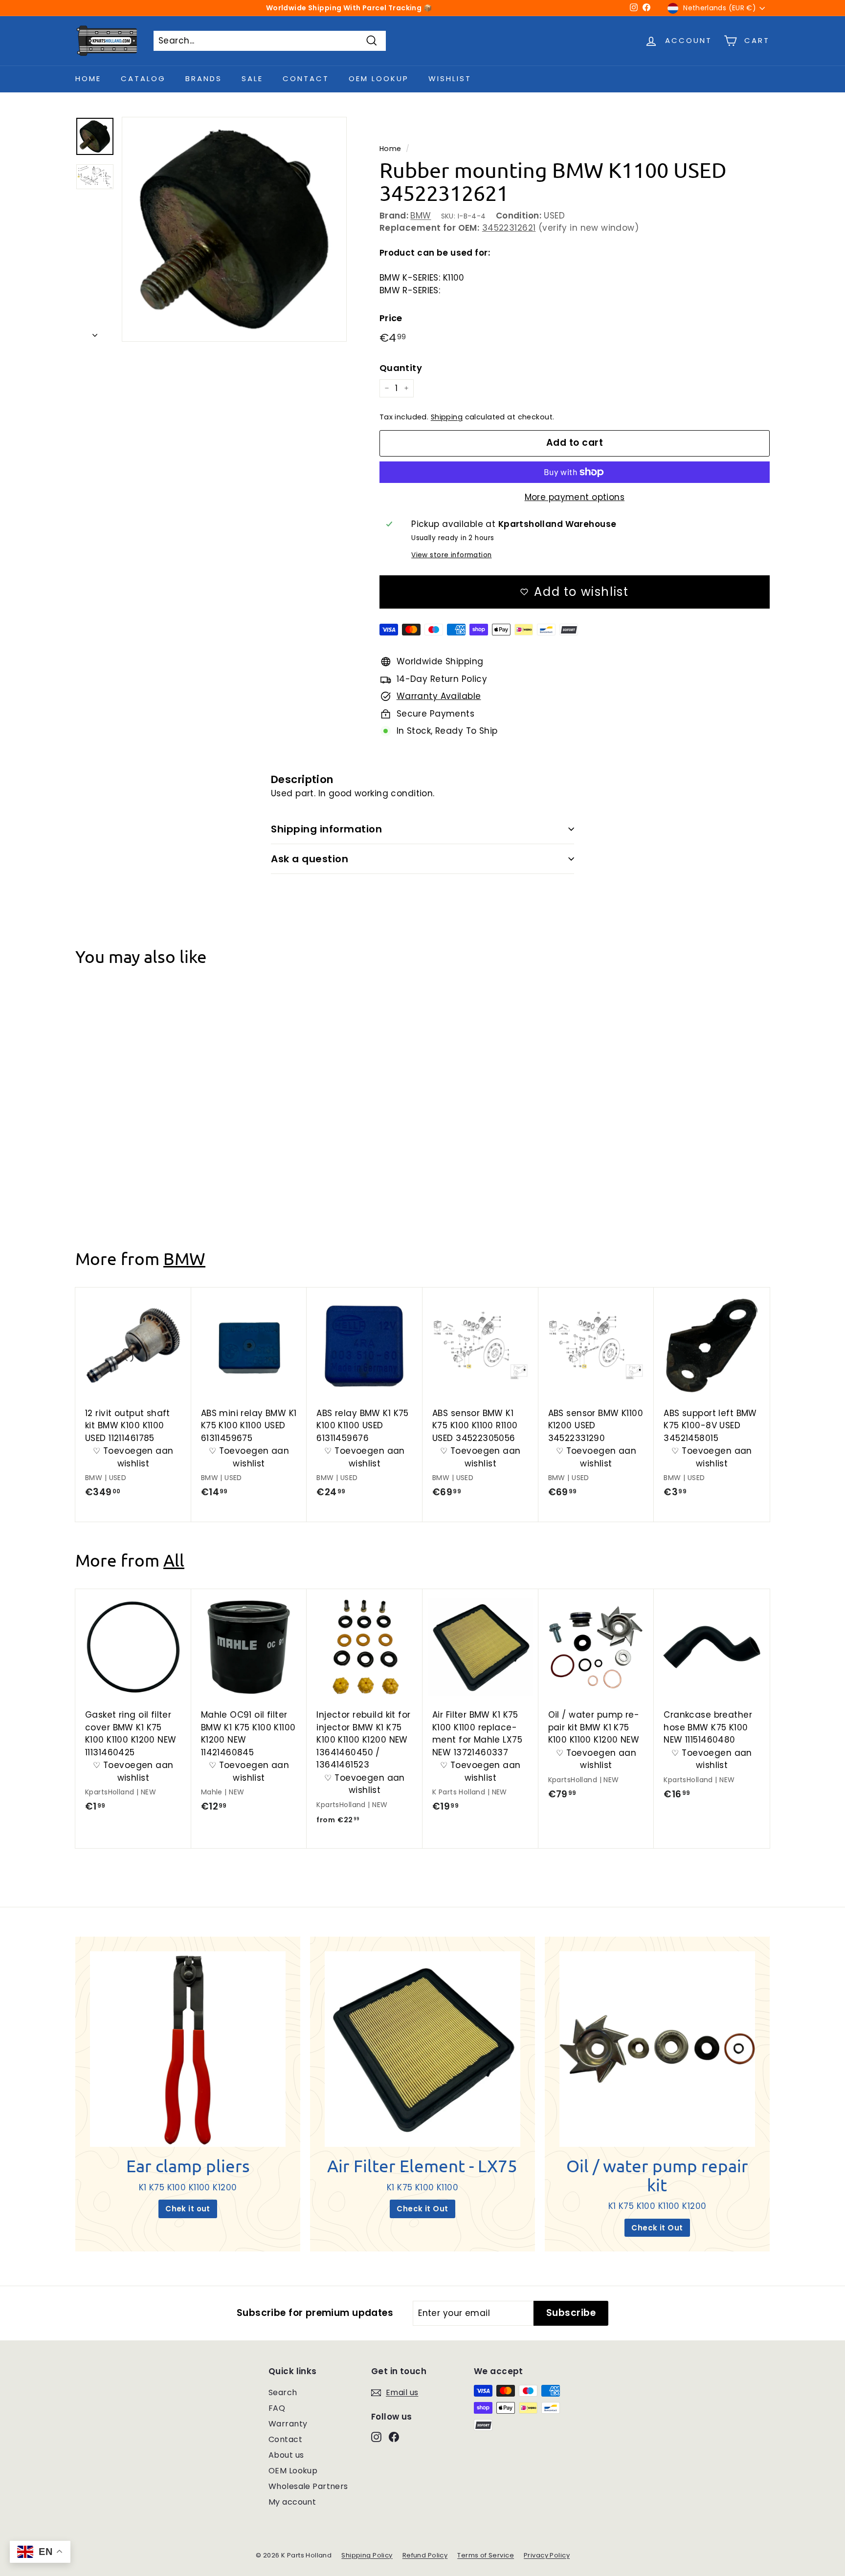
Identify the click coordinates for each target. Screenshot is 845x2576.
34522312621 (509, 228)
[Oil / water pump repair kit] (657, 2049)
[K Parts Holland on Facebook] (394, 2437)
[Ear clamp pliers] (188, 2049)
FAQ (277, 2408)
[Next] (95, 333)
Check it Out (422, 2209)
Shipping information (326, 829)
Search (283, 2392)
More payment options (575, 497)
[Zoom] (234, 229)
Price (391, 318)
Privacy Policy (547, 2555)
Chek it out (188, 2209)
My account (292, 2502)
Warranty (288, 2424)
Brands (204, 78)
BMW (421, 216)
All (174, 1560)
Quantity (401, 368)
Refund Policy (425, 2555)
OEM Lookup (379, 78)
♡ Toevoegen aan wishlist (133, 1156)
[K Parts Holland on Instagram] (376, 2437)
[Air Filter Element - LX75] (422, 2049)
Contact (306, 78)
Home (88, 78)
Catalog (143, 78)
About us (286, 2455)
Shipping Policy (367, 2555)
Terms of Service (486, 2555)
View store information (451, 555)
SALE (252, 78)
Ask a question (310, 859)
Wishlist (450, 78)
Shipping (447, 417)
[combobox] (270, 41)
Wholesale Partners (308, 2486)
